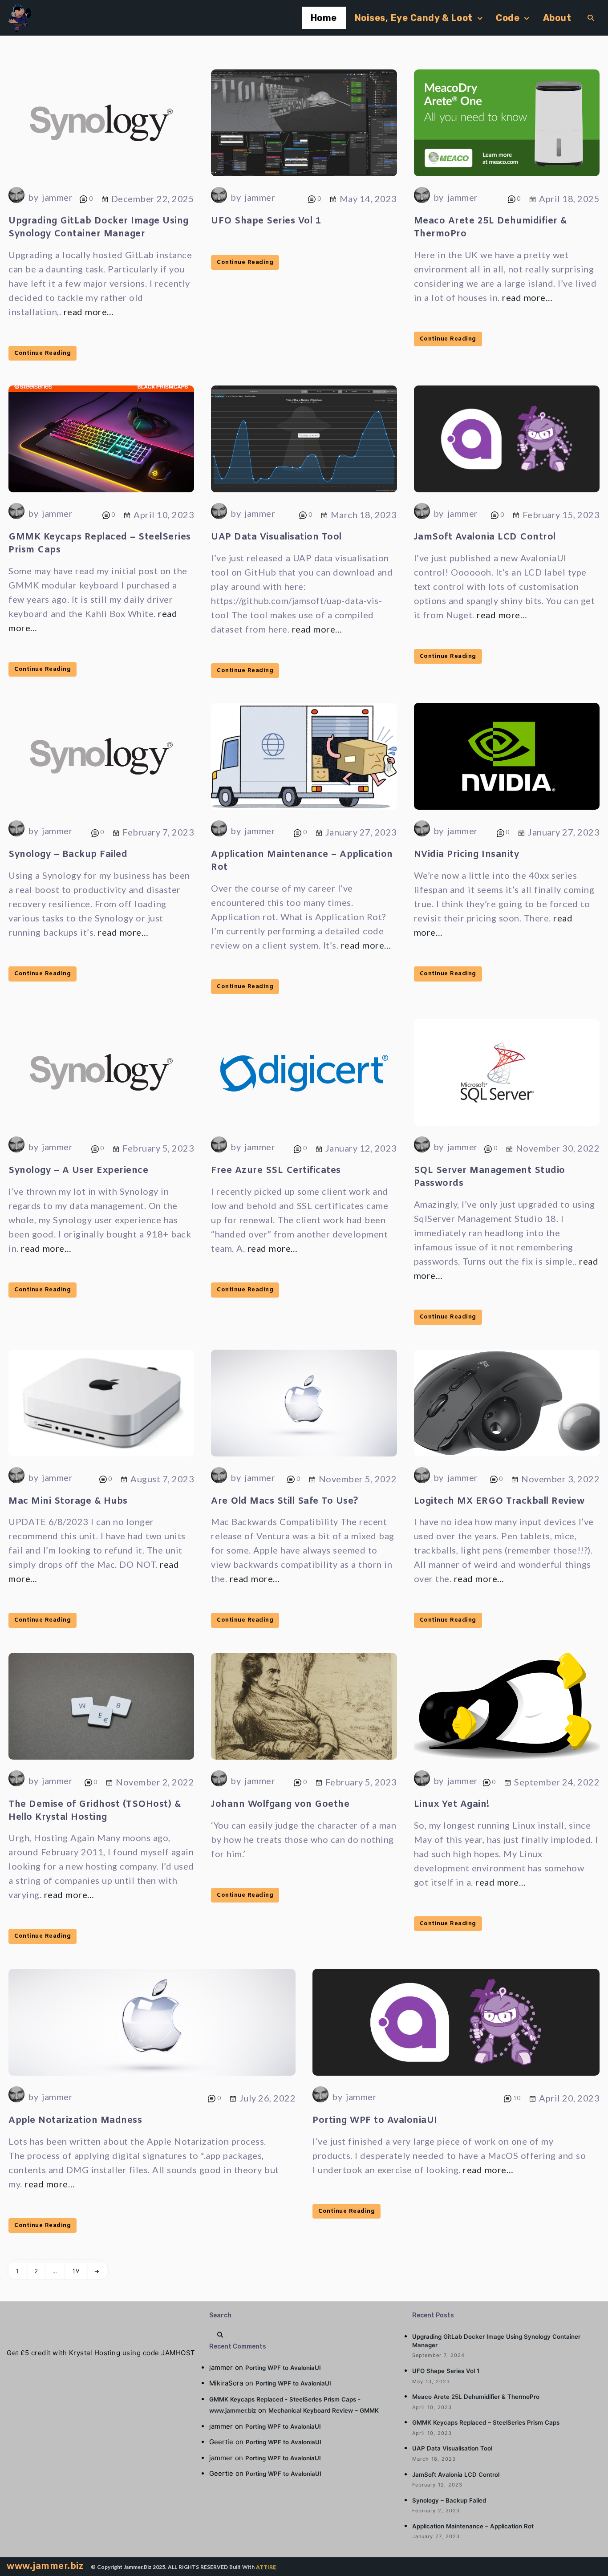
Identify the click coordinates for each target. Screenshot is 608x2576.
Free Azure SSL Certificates (276, 1170)
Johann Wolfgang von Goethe (280, 1804)
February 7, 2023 (158, 832)
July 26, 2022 (268, 2098)
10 (516, 2098)
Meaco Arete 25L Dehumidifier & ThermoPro (476, 2397)
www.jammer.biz (45, 2566)
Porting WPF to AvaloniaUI (375, 2120)
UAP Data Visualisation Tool (276, 537)
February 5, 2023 (158, 1148)
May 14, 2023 (368, 199)
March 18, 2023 (364, 515)
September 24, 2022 (557, 1782)
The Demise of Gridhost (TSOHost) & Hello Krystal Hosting (95, 1811)
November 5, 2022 (358, 1479)
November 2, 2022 (155, 1782)
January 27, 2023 (361, 832)
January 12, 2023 (361, 1148)
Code (508, 18)
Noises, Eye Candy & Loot (414, 18)
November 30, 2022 (558, 1148)
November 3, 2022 (560, 1479)
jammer (57, 197)
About (557, 18)
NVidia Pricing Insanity (467, 854)
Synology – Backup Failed (68, 854)
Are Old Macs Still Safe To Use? (285, 1501)
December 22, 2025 (153, 199)
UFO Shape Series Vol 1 (266, 221)
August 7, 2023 (162, 1479)
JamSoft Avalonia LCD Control (485, 537)
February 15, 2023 (561, 515)
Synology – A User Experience (78, 1170)
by (33, 197)
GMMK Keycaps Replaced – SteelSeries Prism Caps (486, 2422)
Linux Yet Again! (452, 1804)
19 (76, 2271)
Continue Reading (43, 353)
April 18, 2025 (569, 199)
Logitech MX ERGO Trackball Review (499, 1501)
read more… (89, 312)
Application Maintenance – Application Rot (473, 2526)
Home (324, 18)
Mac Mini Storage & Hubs (68, 1501)
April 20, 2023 (569, 2098)
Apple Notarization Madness (75, 2120)
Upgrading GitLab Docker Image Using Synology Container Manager (99, 227)
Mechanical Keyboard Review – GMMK (324, 2410)
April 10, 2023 (164, 515)
